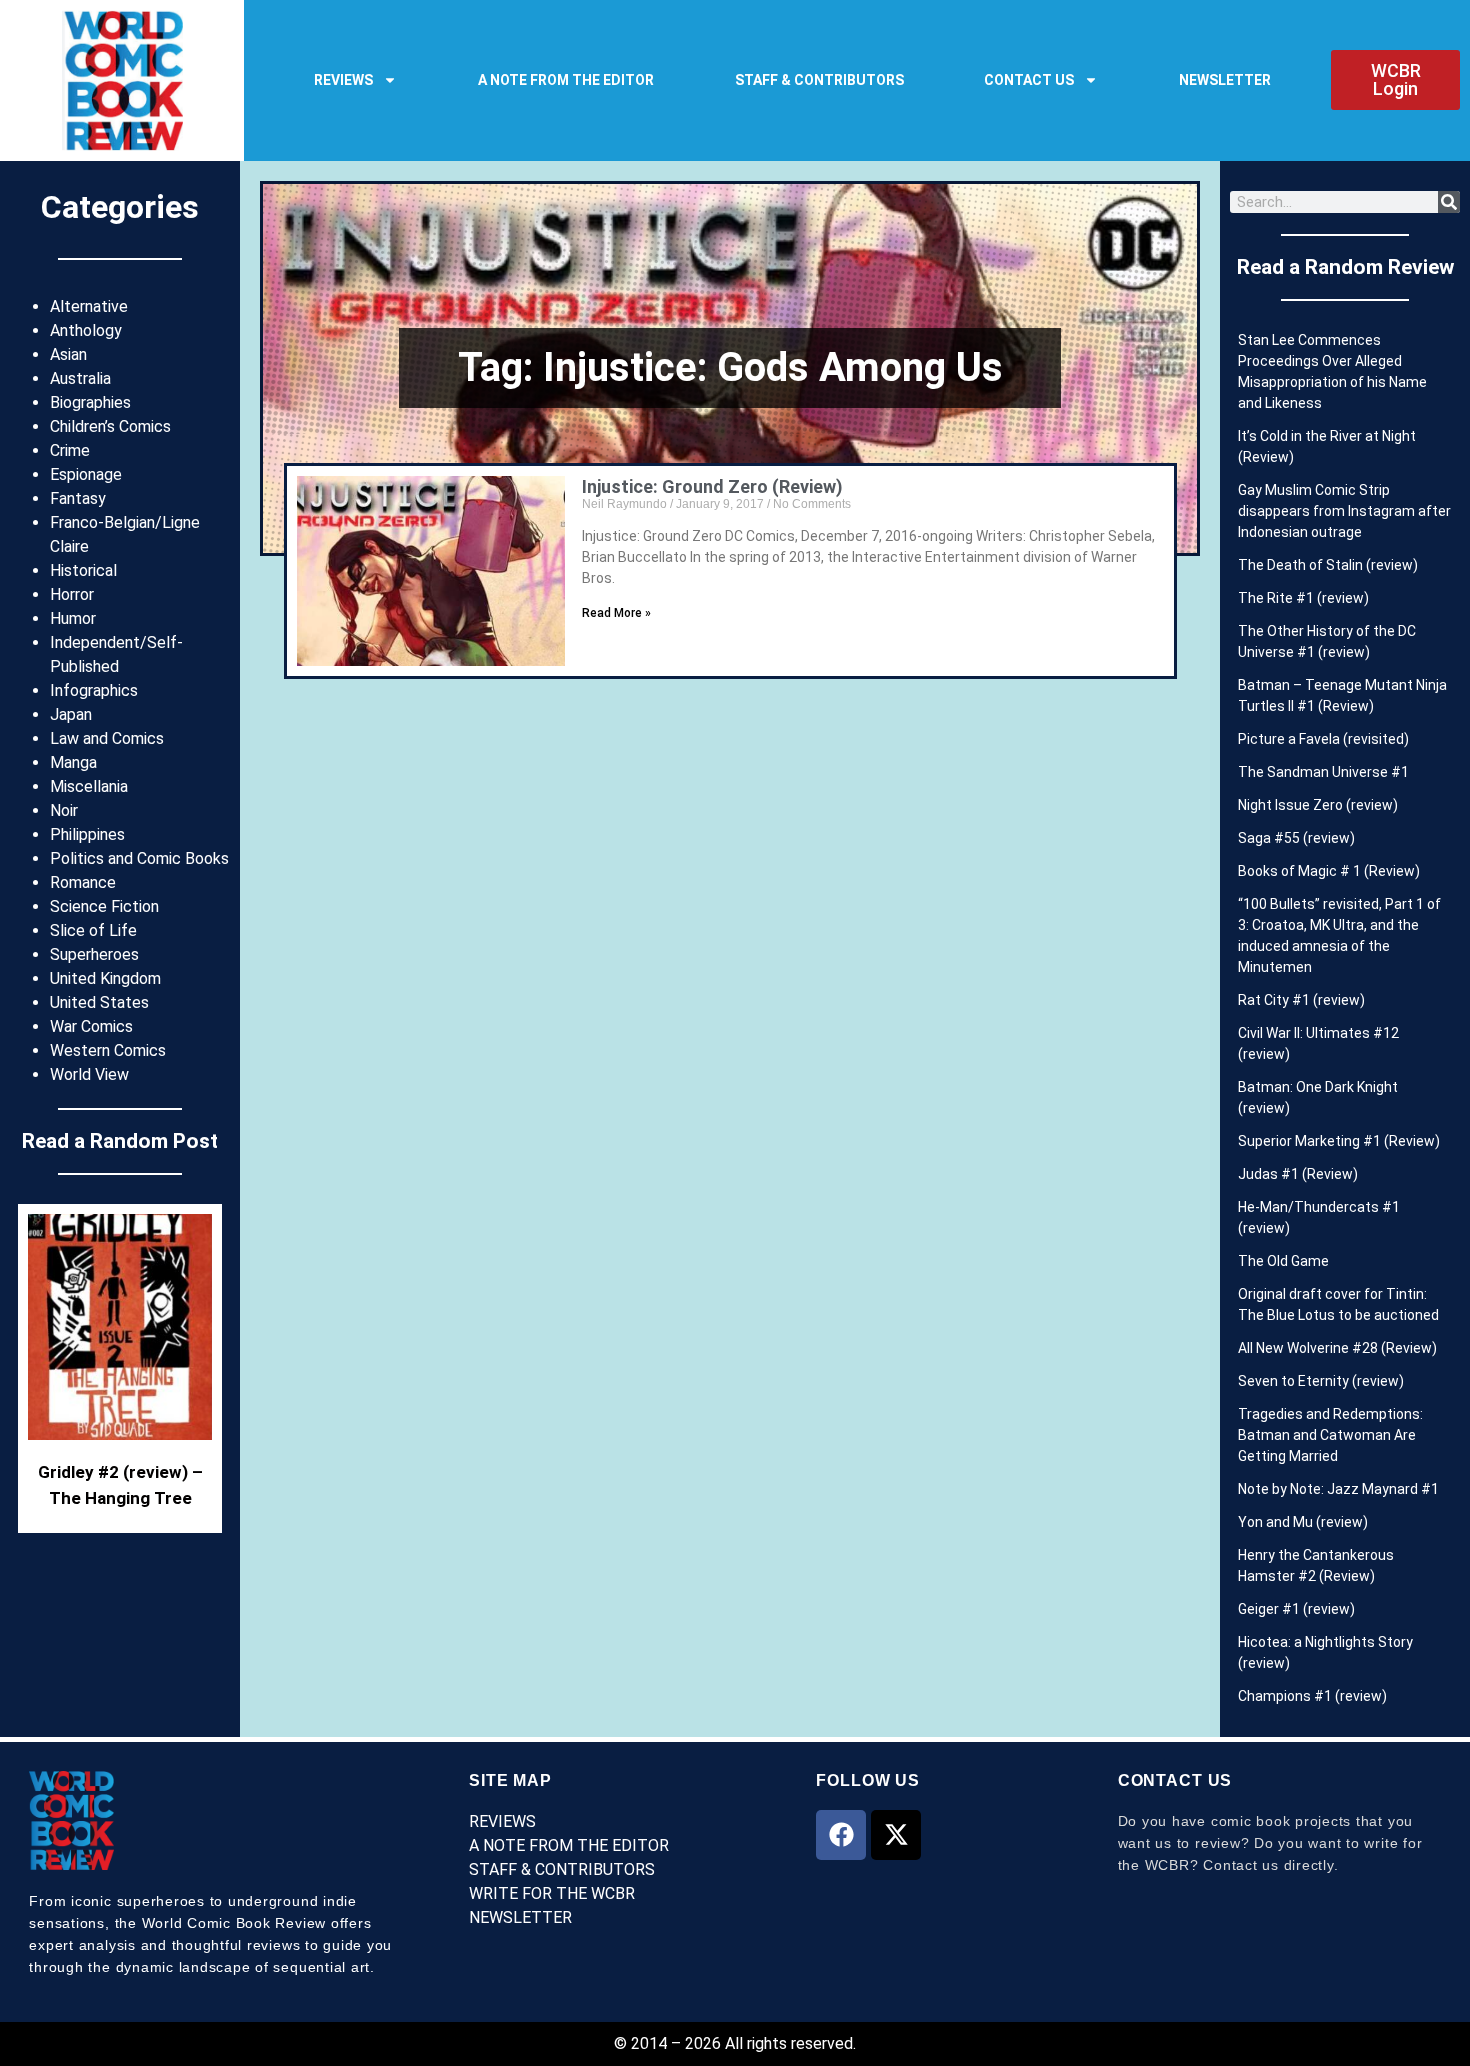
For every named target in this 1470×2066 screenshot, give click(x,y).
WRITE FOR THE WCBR (552, 1893)
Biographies (90, 402)
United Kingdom (105, 978)
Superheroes (94, 954)
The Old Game (1283, 1261)
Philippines (87, 834)
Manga (73, 762)
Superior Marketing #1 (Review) (1339, 1141)
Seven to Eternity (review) (1321, 1381)
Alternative (89, 306)
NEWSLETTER (1225, 80)
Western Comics (108, 1050)
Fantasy (78, 498)
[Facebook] (841, 1835)
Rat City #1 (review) (1301, 1000)
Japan (71, 714)
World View (89, 1074)
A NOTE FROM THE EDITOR (566, 80)
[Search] (1449, 202)
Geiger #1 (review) (1296, 1609)
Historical (83, 570)
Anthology (86, 330)
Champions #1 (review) (1312, 1696)
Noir (64, 810)
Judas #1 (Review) (1298, 1174)
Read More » (616, 613)
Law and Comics (107, 738)
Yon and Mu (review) (1303, 1522)
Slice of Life (93, 930)
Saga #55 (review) (1296, 838)
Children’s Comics (110, 426)
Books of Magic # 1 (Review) (1329, 871)
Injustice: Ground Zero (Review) (712, 486)
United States (99, 1002)
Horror (72, 594)
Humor (73, 618)
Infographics (94, 690)
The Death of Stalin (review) (1328, 565)
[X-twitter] (896, 1835)
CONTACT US (1029, 80)
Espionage (86, 474)
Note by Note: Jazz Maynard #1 (1338, 1489)
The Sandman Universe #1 (1323, 772)
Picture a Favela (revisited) (1323, 739)
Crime (70, 450)
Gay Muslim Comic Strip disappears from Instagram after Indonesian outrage (1344, 511)
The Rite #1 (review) (1303, 598)
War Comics (91, 1026)
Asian (68, 354)
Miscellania (89, 786)
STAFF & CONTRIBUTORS (819, 80)
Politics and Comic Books (139, 858)
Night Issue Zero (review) (1318, 805)
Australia (80, 378)
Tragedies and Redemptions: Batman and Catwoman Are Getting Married (1330, 1435)
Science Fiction (104, 906)
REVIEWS (343, 80)
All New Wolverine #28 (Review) (1337, 1348)
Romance (83, 882)
